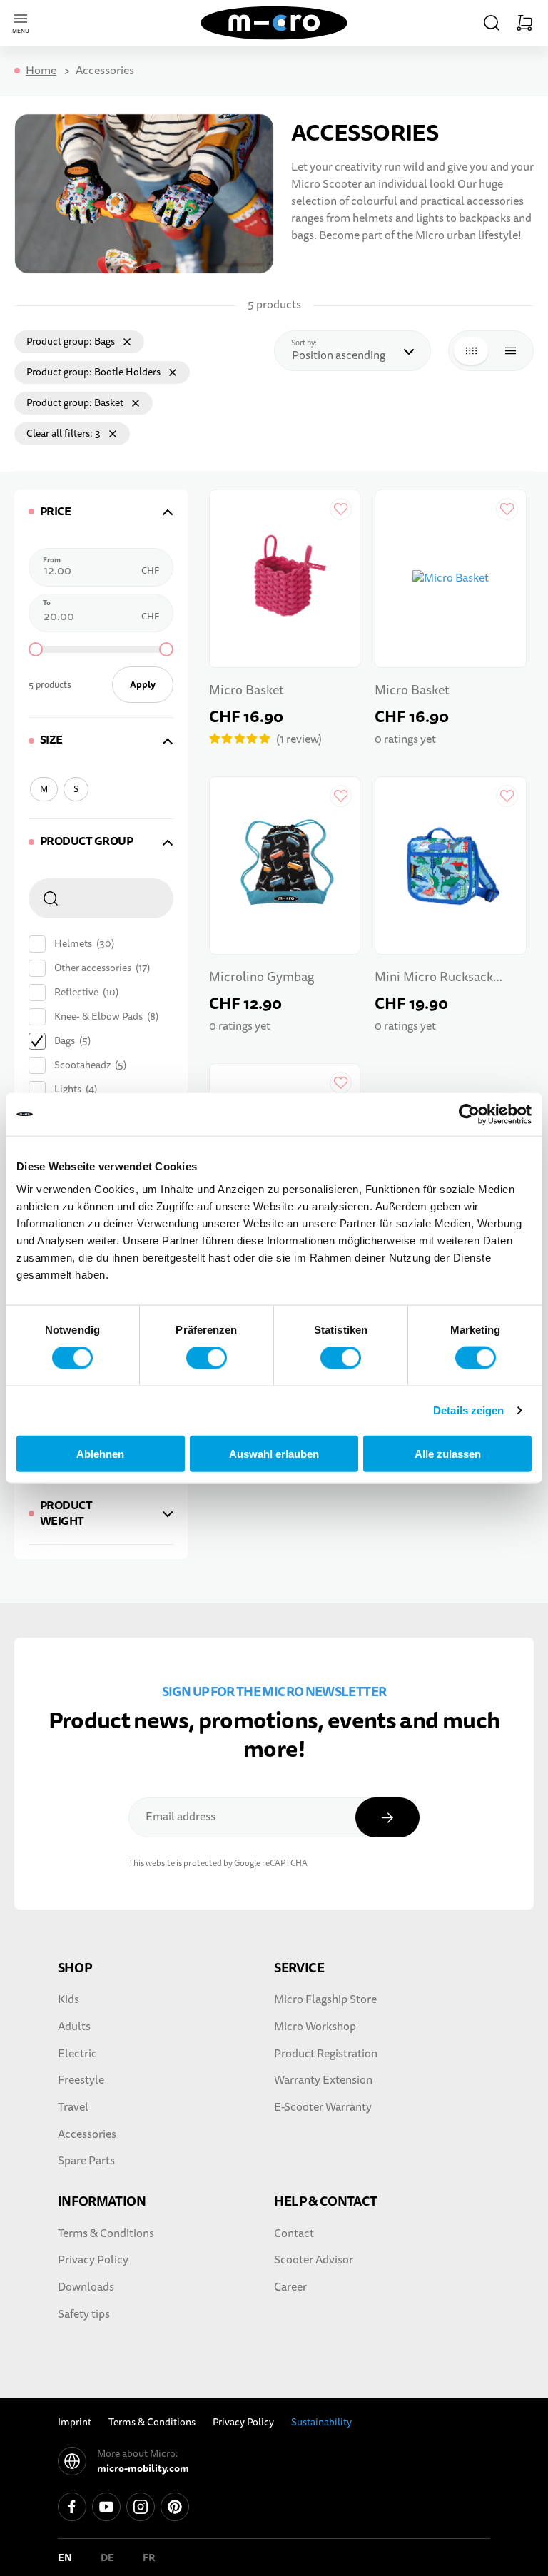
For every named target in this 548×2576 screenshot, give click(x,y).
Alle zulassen (448, 1453)
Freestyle (81, 2080)
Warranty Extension (323, 2080)
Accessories (87, 2134)
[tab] (101, 512)
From (52, 560)
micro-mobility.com (143, 2468)
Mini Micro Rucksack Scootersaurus (434, 979)
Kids (68, 1999)
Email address (181, 1817)
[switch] (207, 1358)
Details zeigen (468, 1410)
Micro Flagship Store (325, 1999)
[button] (492, 23)
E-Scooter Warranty (323, 2107)
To (47, 603)
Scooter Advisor (314, 2260)
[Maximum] (166, 649)
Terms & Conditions (106, 2233)
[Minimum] (36, 649)
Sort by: (308, 343)
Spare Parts (86, 2161)
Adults (74, 2027)
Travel (73, 2107)
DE (107, 2557)
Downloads (86, 2287)
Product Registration (326, 2054)
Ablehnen (100, 1453)
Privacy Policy (93, 2260)
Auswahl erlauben (274, 1453)
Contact (294, 2233)
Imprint (75, 2422)
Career (290, 2287)
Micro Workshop (315, 2027)
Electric (77, 2054)
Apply (143, 685)
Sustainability (321, 2422)
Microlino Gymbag (262, 977)
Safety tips (84, 2314)
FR (149, 2557)
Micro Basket (247, 690)
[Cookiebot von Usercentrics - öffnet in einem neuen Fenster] (469, 1115)
